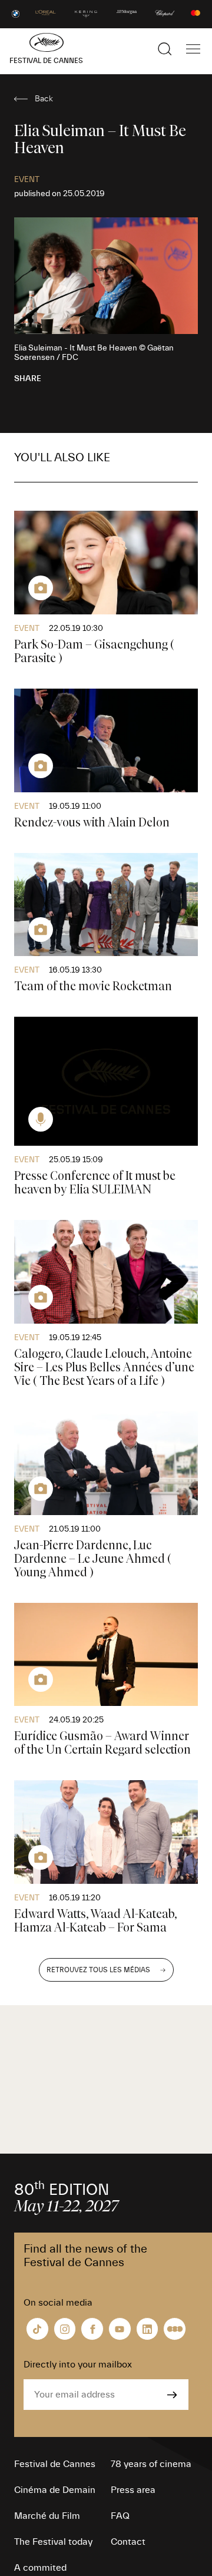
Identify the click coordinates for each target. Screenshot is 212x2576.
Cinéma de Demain (55, 2490)
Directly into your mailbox (78, 2365)
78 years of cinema (151, 2464)
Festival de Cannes (55, 2464)
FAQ (120, 2516)
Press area (133, 2490)
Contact (128, 2542)
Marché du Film (47, 2516)
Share (28, 379)
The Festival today (53, 2542)
